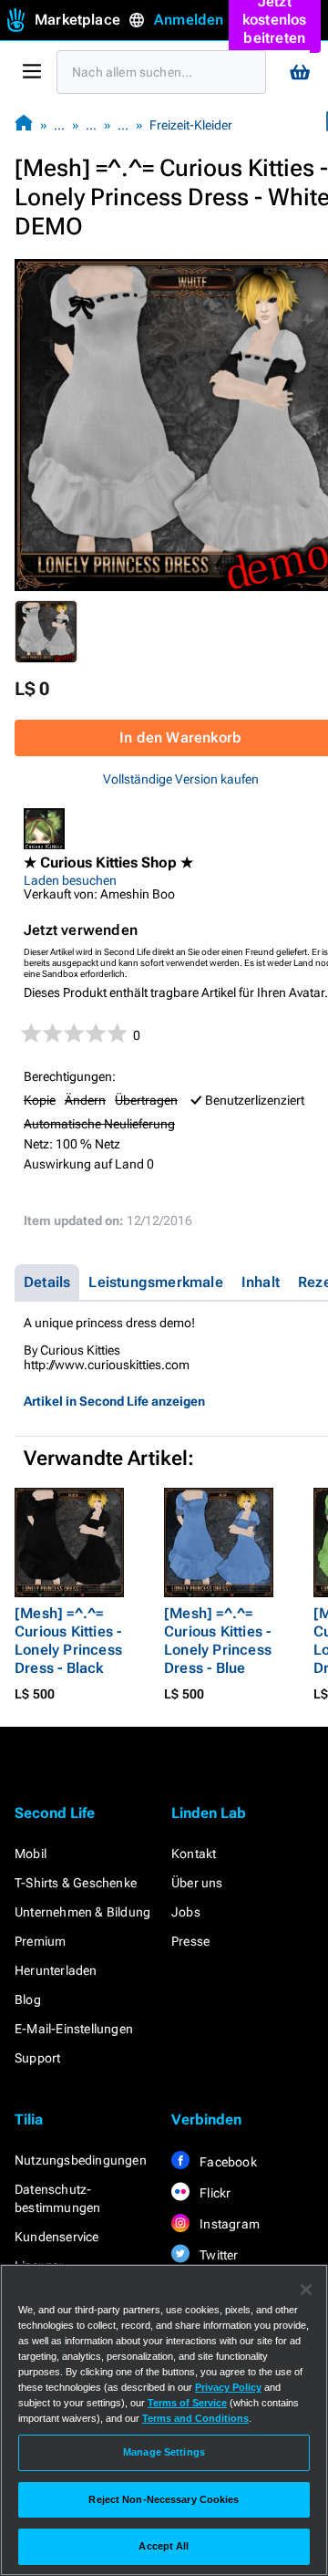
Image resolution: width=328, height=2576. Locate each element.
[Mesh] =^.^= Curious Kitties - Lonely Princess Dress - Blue (218, 1641)
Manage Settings (164, 2452)
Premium (40, 1941)
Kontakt (194, 1854)
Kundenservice (57, 2237)
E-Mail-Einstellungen (74, 2029)
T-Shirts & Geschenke (76, 1883)
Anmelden (189, 20)
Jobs (186, 1912)
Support (37, 2058)
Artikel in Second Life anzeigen (114, 1401)
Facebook (227, 2162)
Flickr (214, 2193)
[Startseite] (24, 125)
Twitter (218, 2255)
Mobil (31, 1854)
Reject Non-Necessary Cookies (164, 2499)
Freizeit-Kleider (191, 125)
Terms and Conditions (195, 2418)
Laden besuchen (70, 880)
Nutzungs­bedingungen (81, 2160)
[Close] (306, 2290)
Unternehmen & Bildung (82, 1912)
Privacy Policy (228, 2387)
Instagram (228, 2224)
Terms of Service (187, 2403)
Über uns (197, 1883)
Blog (28, 2000)
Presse (190, 1941)
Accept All (164, 2546)
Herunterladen (56, 1970)
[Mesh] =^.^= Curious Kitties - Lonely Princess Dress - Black (68, 1641)
